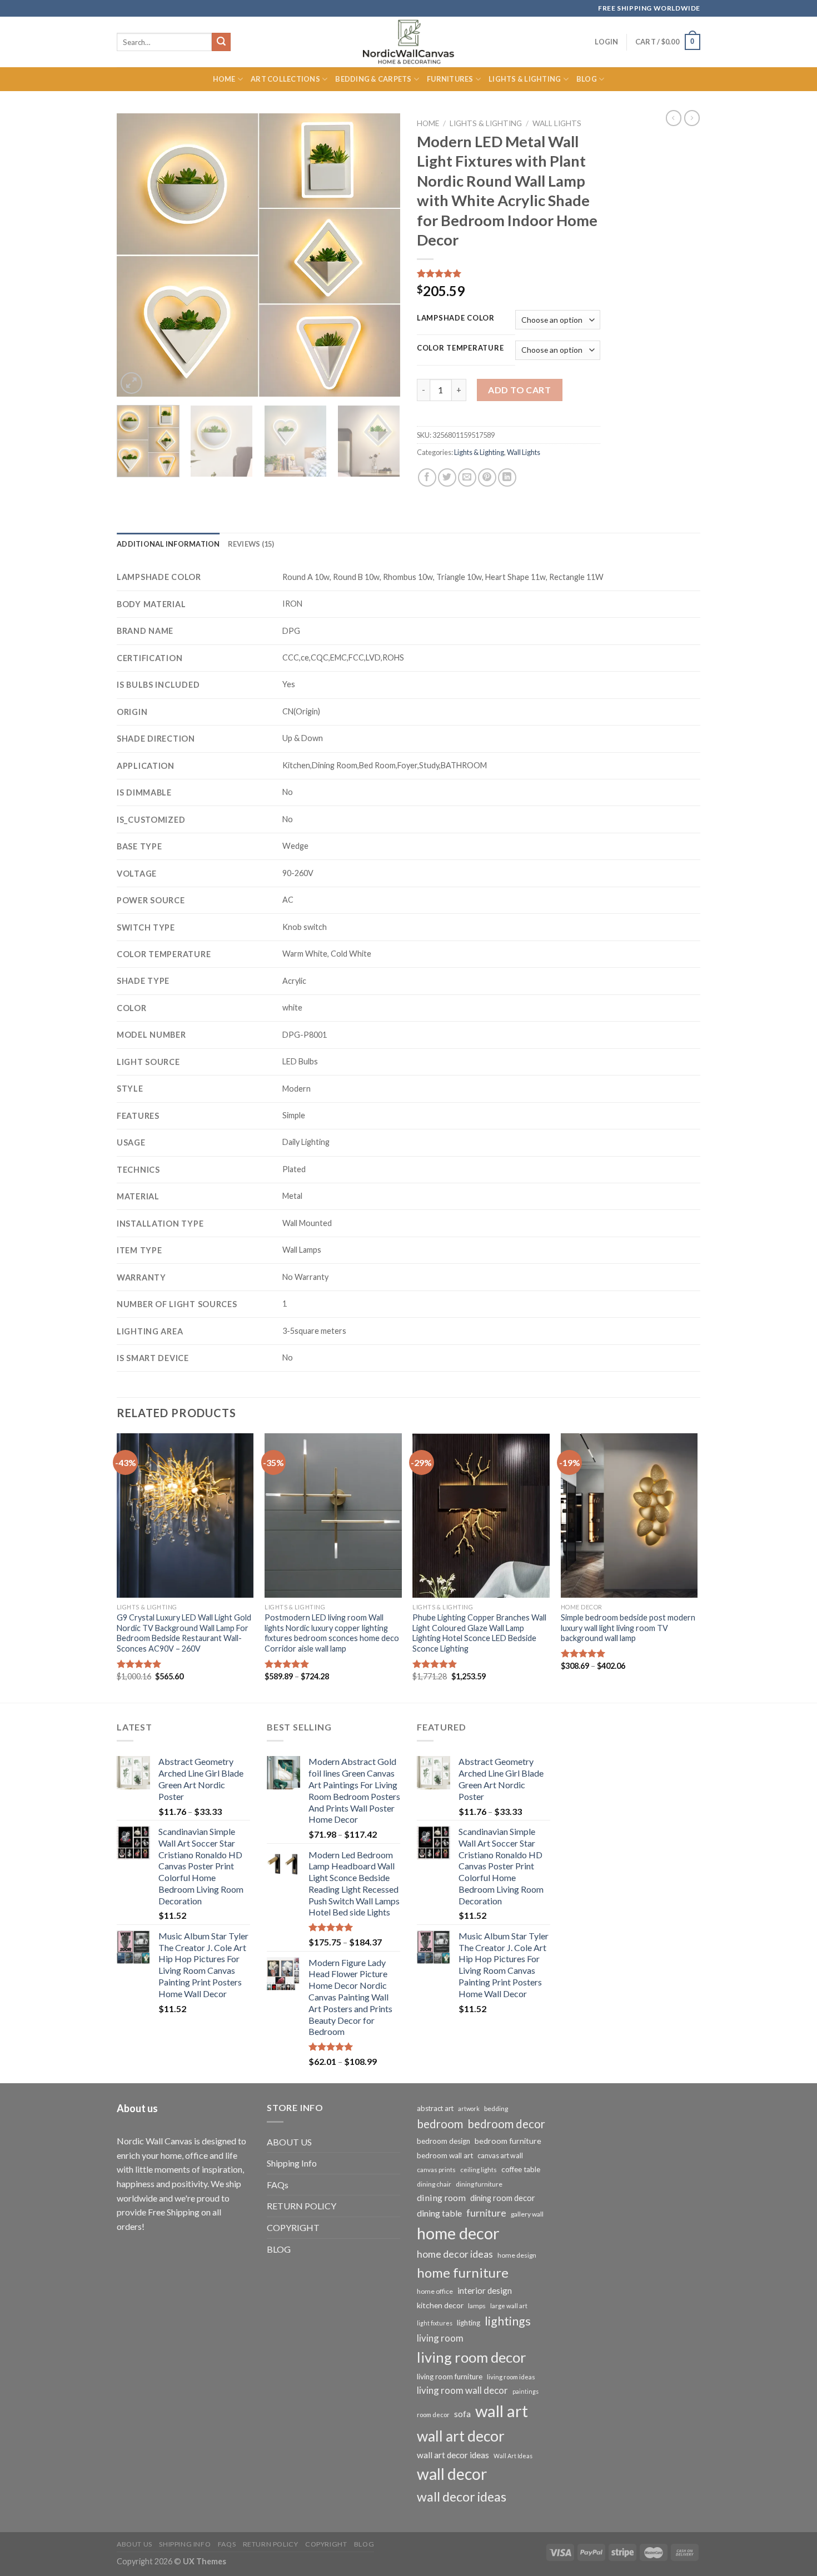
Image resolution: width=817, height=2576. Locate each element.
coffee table (521, 2169)
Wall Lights (557, 123)
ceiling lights (479, 2170)
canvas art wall (500, 2156)
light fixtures (435, 2323)
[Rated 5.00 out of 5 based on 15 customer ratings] (509, 273)
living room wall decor (462, 2390)
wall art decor (461, 2436)
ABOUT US (289, 2142)
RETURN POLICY (302, 2206)
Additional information (168, 544)
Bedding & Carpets (373, 79)
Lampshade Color (456, 318)
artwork (469, 2109)
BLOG (279, 2249)
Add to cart (519, 390)
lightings (508, 2321)
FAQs (278, 2185)
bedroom (440, 2124)
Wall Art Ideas (513, 2456)
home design (517, 2255)
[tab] (168, 544)
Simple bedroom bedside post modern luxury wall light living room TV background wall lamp (628, 1628)
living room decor (472, 2357)
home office (435, 2291)
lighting (469, 2323)
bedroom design (444, 2141)
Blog (587, 79)
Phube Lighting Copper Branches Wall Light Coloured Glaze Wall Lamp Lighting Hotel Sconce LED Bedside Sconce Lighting (479, 1633)
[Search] (221, 42)
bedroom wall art (445, 2155)
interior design (485, 2290)
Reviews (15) (251, 544)
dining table (439, 2213)
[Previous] (136, 255)
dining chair (434, 2184)
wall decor (452, 2474)
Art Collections (285, 79)
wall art (502, 2411)
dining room (441, 2197)
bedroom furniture (508, 2141)
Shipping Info (292, 2163)
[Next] (381, 255)
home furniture (463, 2272)
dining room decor (503, 2198)
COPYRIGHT (293, 2227)
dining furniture (479, 2184)
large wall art (509, 2306)
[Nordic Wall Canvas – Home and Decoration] (409, 42)
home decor (458, 2233)
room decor (433, 2415)
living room (440, 2338)
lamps (477, 2306)
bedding (496, 2109)
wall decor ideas (462, 2497)
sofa (462, 2414)
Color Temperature (460, 348)
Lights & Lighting (525, 79)
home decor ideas (455, 2254)
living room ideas (511, 2377)
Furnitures (450, 79)
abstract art (435, 2108)
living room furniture (450, 2377)
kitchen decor (440, 2305)
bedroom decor (506, 2124)
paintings (525, 2391)
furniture (486, 2213)
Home (224, 79)
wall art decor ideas (453, 2455)
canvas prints (436, 2170)
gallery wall (527, 2214)
